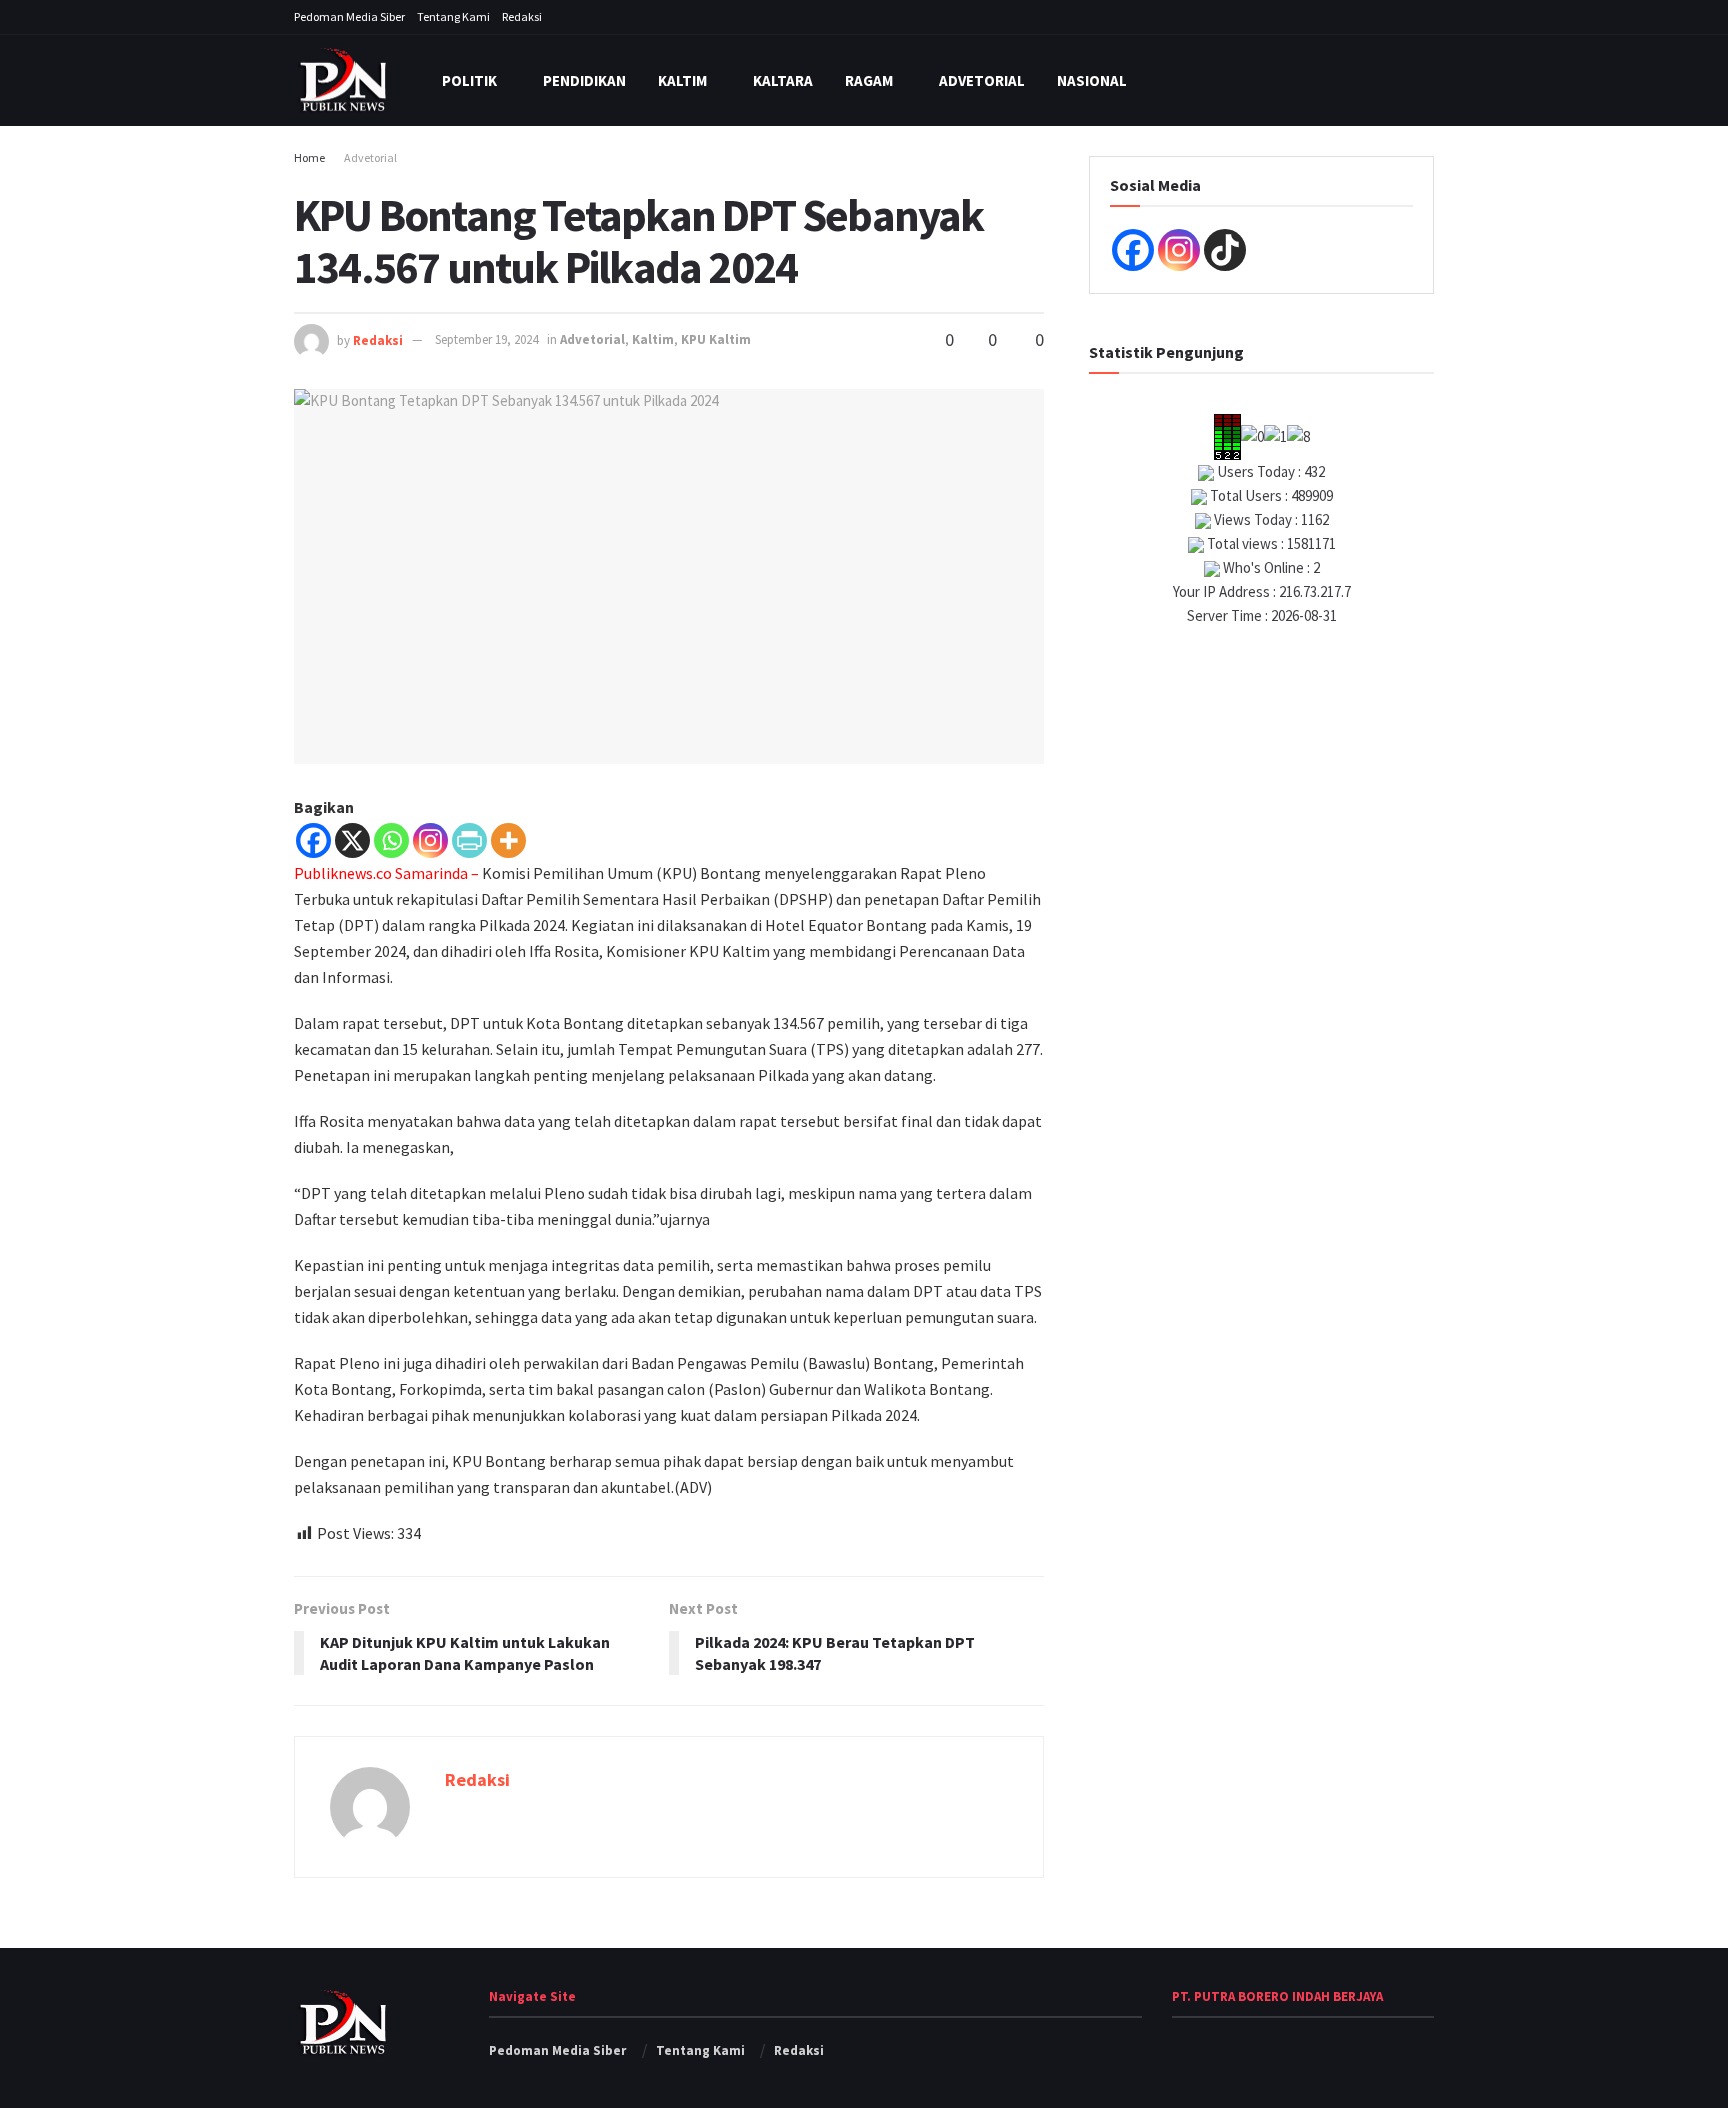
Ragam (869, 80)
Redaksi (522, 16)
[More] (508, 840)
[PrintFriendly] (469, 840)
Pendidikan (584, 80)
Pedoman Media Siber (349, 16)
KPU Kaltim (716, 339)
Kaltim (682, 80)
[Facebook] (313, 840)
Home (309, 157)
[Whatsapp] (391, 840)
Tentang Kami (453, 16)
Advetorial (982, 80)
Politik (469, 80)
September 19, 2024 (486, 339)
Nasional (1092, 80)
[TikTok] (1225, 250)
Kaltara (783, 80)
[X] (352, 840)
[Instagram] (430, 840)
